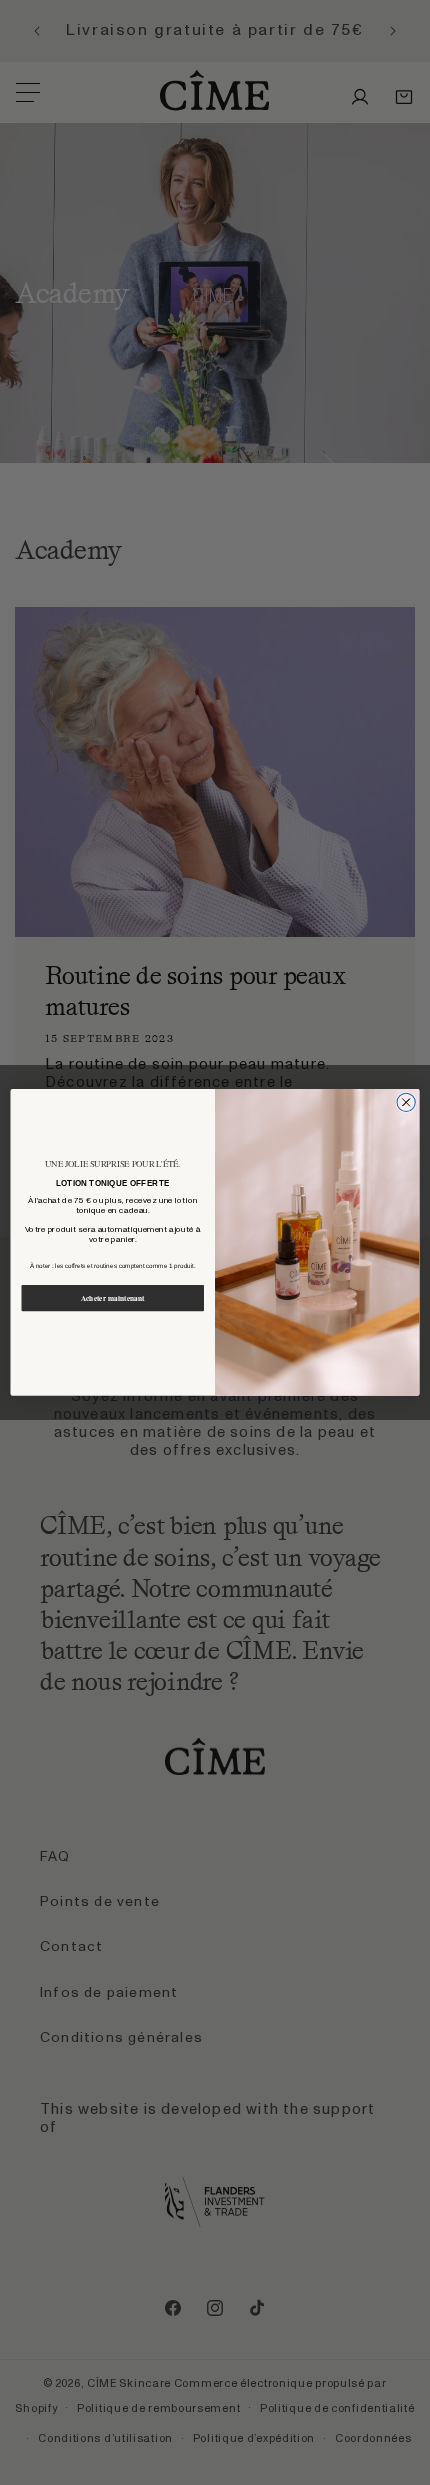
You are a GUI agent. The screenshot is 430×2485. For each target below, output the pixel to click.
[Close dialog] (406, 1102)
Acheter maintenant (112, 1298)
